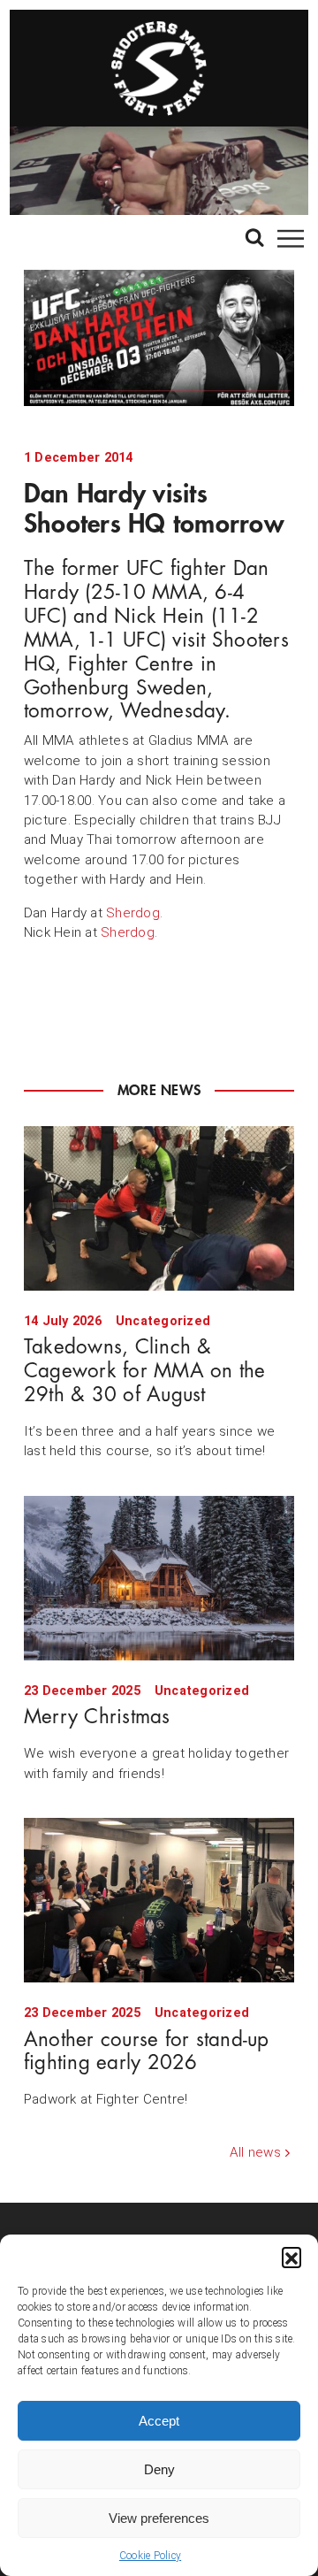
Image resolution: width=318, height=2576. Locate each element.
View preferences (159, 2518)
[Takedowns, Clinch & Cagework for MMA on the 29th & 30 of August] (159, 1208)
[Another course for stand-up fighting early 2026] (159, 1900)
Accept (159, 2421)
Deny (159, 2469)
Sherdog (133, 913)
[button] (291, 2257)
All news (255, 2152)
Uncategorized (163, 1321)
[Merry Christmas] (159, 1578)
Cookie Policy (150, 2556)
